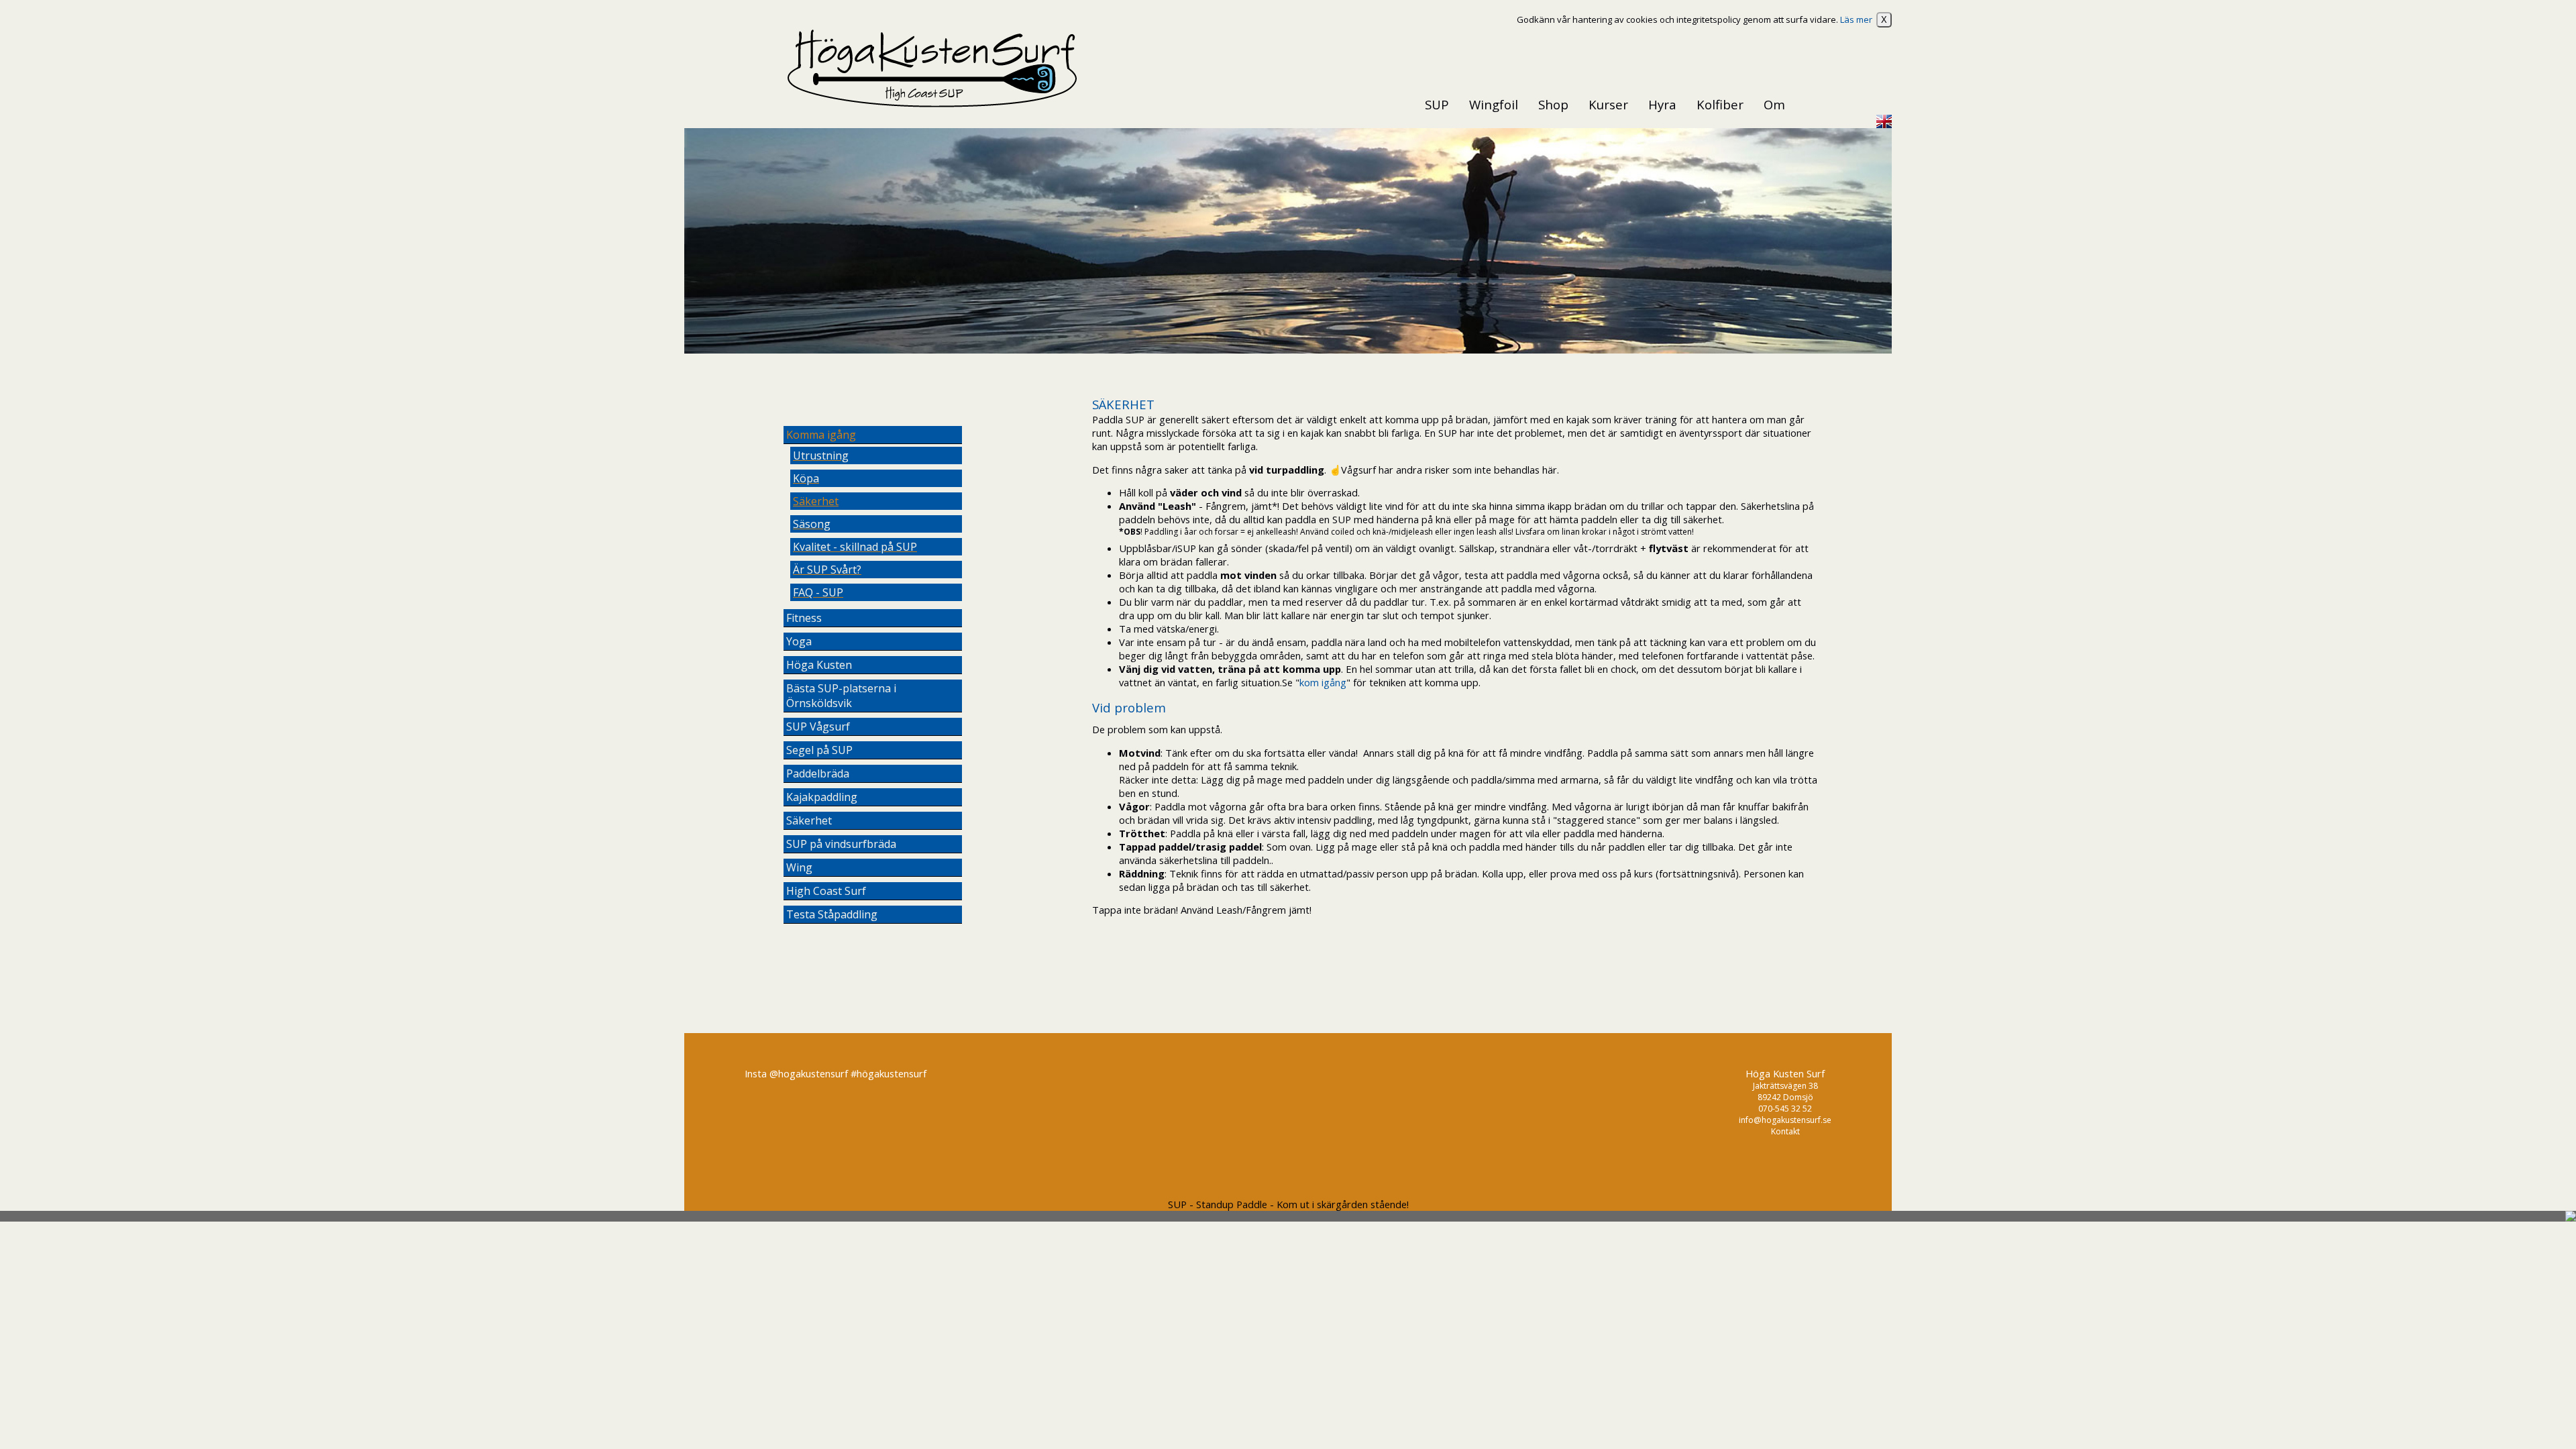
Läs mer (1856, 19)
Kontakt (1785, 1131)
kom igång (1323, 682)
